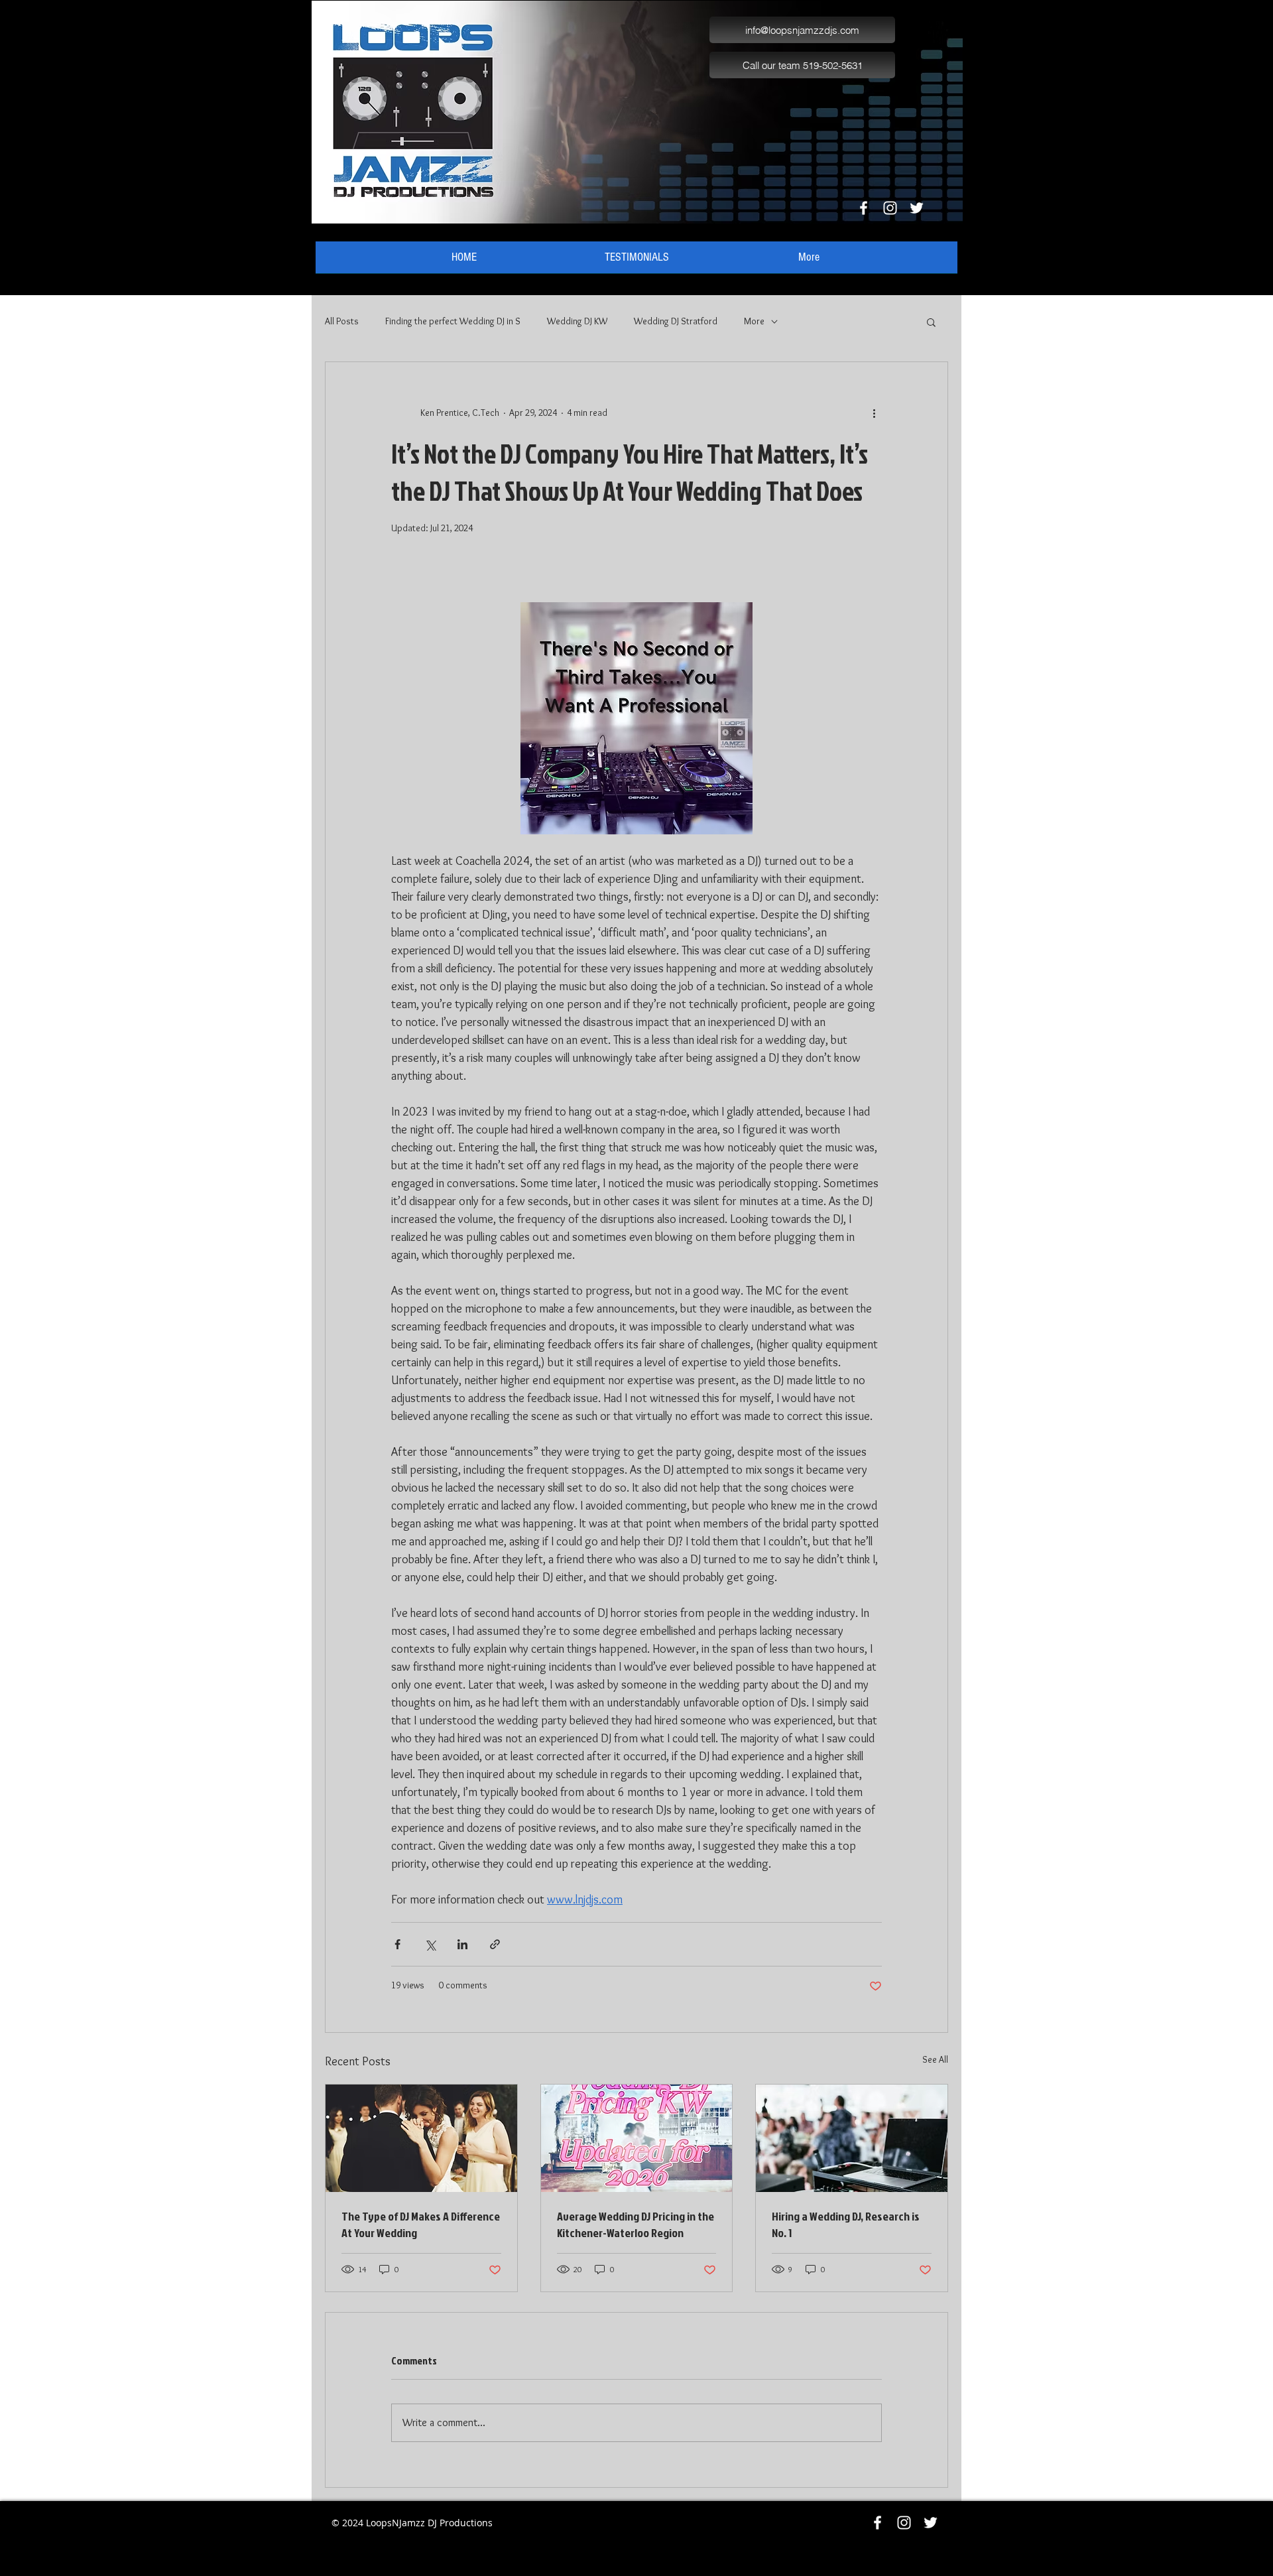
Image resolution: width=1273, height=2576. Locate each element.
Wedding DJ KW (577, 321)
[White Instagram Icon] (890, 208)
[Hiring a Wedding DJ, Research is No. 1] (852, 2138)
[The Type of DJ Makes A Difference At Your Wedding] (421, 2138)
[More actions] (874, 413)
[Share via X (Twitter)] (430, 1944)
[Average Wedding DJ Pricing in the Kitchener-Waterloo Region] (637, 2138)
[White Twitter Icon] (917, 208)
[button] (931, 322)
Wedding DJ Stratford (676, 321)
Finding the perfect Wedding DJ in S (453, 321)
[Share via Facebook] (397, 1944)
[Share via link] (495, 1944)
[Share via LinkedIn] (462, 1944)
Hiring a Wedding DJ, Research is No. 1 (846, 2224)
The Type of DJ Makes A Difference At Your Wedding (421, 2224)
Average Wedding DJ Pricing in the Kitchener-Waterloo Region (636, 2224)
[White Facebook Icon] (864, 208)
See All (935, 2059)
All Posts (342, 321)
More (754, 321)
